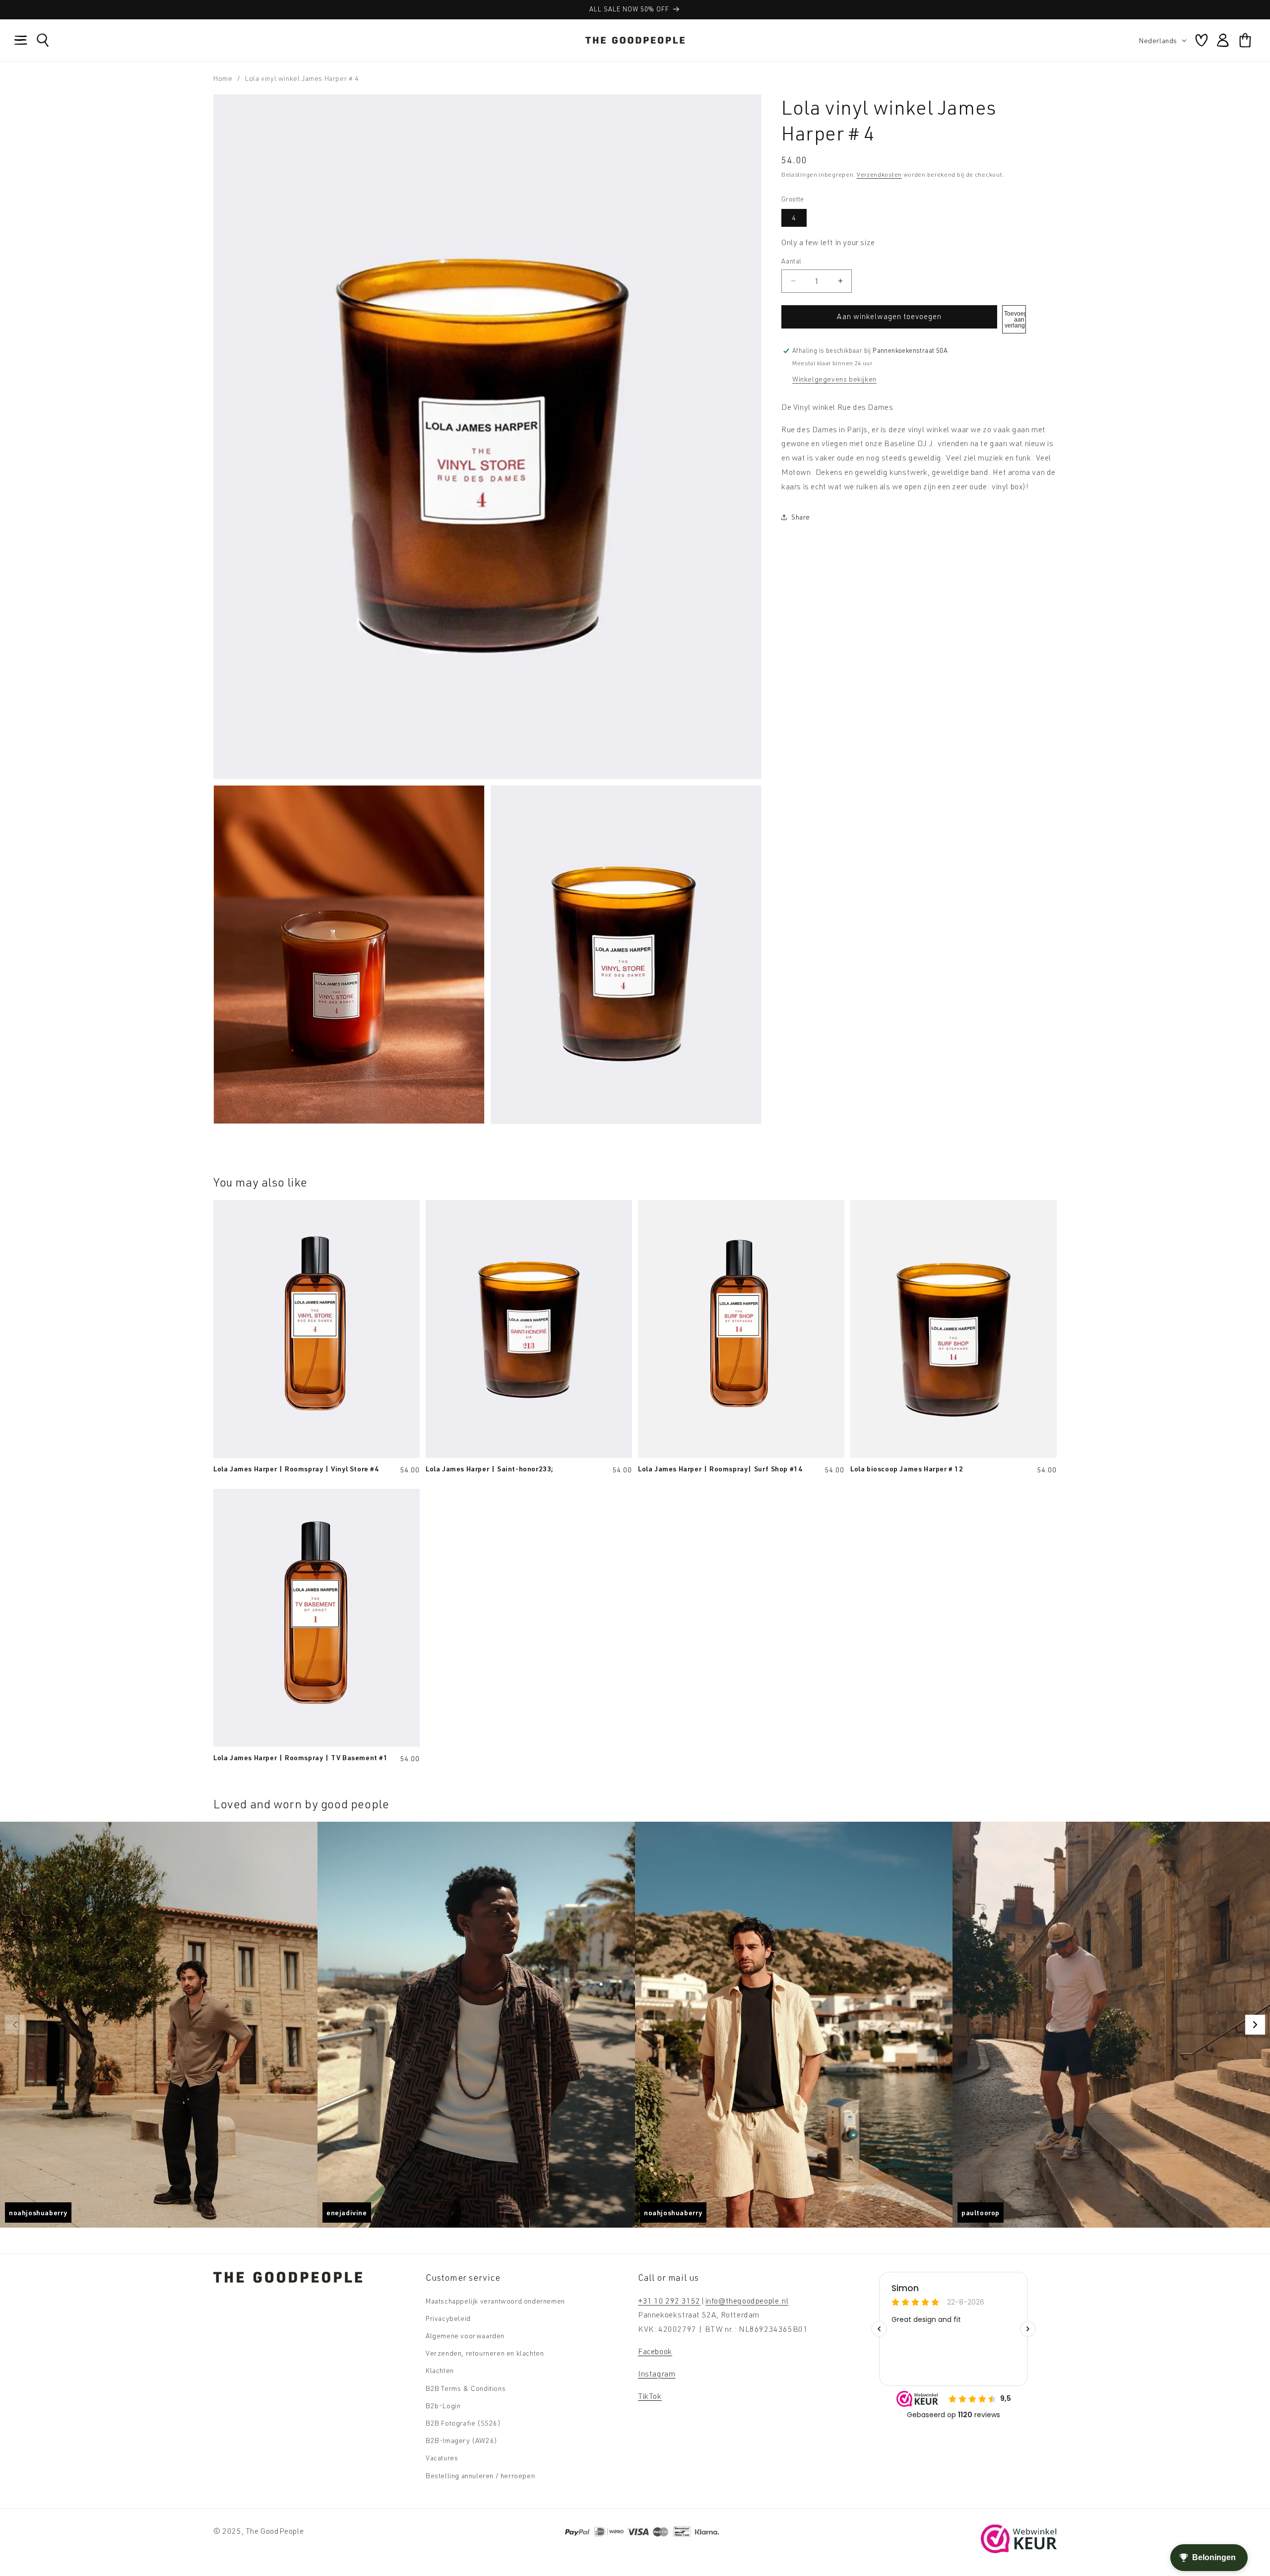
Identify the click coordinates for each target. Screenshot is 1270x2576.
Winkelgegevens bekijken (834, 379)
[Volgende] (1255, 2025)
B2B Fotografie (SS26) (463, 2422)
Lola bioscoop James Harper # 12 (907, 1468)
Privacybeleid (448, 2318)
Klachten (440, 2370)
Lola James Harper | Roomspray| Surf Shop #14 (720, 1468)
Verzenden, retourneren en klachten (485, 2353)
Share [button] (801, 517)
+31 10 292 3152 (669, 2300)
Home (223, 78)
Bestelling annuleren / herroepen (480, 2475)
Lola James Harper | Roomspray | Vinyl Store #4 (296, 1468)
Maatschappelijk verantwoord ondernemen (495, 2300)
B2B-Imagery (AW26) (462, 2440)
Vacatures (442, 2458)
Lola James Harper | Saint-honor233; (490, 1468)
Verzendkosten (879, 174)
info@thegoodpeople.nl (747, 2300)
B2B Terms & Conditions (466, 2388)
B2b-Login (443, 2405)
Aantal (791, 261)
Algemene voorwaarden (465, 2336)
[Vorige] (15, 2025)
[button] (21, 40)
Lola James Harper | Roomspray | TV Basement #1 (301, 1757)
